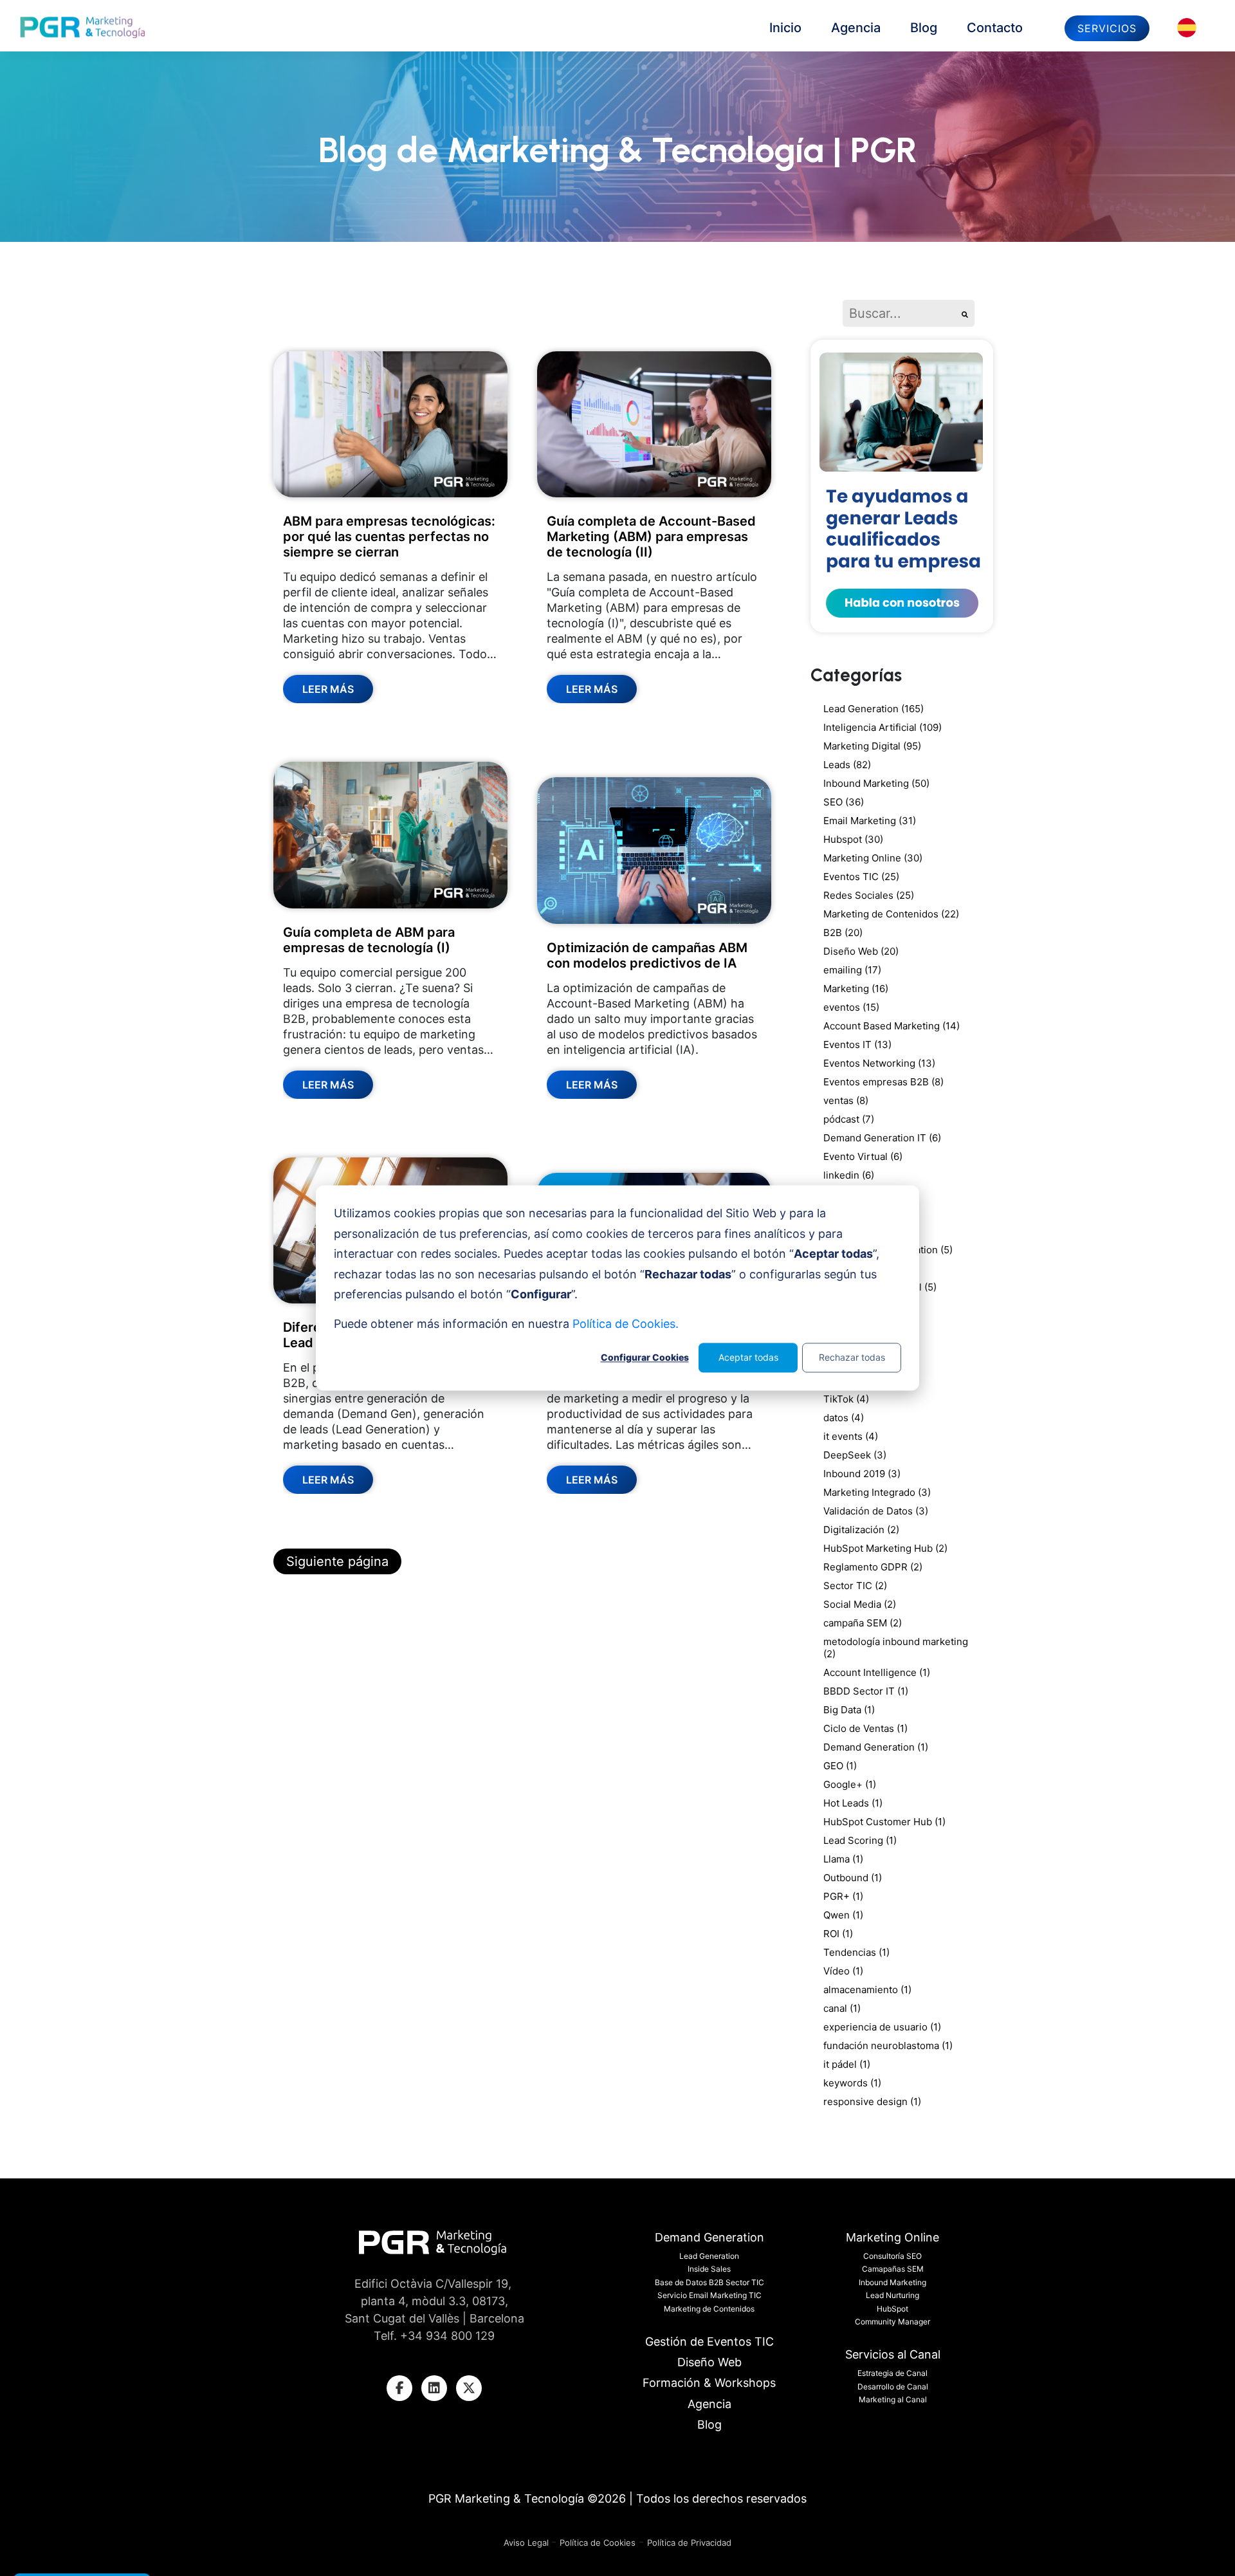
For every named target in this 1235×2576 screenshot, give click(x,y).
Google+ (850, 1784)
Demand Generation (876, 1747)
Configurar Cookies (645, 1357)
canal (842, 2008)
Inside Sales (709, 2269)
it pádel (847, 2064)
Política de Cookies (598, 2543)
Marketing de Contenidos (891, 914)
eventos (851, 1007)
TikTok (846, 1399)
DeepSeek (855, 1455)
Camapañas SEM (893, 2269)
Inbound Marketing (876, 783)
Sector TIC (855, 1586)
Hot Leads (853, 1803)
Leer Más (328, 689)
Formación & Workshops (709, 2383)
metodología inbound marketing (896, 1648)
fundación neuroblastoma (888, 2046)
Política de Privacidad (689, 2543)
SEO (844, 802)
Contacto (995, 28)
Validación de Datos (876, 1511)
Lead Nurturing (892, 2295)
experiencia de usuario (882, 2027)
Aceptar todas (748, 1357)
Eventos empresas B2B (883, 1082)
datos (844, 1418)
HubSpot (892, 2309)
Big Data (849, 1710)
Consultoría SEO (892, 2256)
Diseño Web (861, 951)
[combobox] (899, 313)
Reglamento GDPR (873, 1567)
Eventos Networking (879, 1063)
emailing (852, 970)
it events (851, 1436)
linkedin (849, 1175)
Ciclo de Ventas (865, 1728)
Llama (843, 1859)
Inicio (785, 28)
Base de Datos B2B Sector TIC (709, 2282)
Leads (847, 765)
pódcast (849, 1119)
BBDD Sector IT (866, 1691)
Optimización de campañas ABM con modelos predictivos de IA (647, 955)
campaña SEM (863, 1623)
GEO (840, 1766)
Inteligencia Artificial (883, 727)
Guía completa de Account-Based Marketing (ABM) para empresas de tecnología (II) (651, 537)
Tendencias (856, 1952)
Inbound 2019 (862, 1474)
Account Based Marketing (892, 1026)
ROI (838, 1934)
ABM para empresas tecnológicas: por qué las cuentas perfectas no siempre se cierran (389, 537)
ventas (846, 1100)
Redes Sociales (869, 895)
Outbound (853, 1878)
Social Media (860, 1604)
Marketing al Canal (893, 2399)
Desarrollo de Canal (893, 2387)
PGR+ (843, 1896)
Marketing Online (873, 858)
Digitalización (861, 1530)
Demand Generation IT (882, 1138)
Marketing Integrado (877, 1492)
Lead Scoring (860, 1840)
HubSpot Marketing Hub (885, 1548)
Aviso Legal (527, 2543)
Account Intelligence (877, 1672)
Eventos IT (857, 1044)
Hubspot (853, 839)
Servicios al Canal (893, 2354)
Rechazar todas (852, 1357)
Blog (924, 28)
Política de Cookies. (626, 1324)
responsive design (872, 2102)
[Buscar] (965, 313)
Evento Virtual (863, 1156)
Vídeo (843, 1971)
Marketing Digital (872, 746)
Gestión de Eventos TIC (709, 2341)
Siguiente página (337, 1561)
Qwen (843, 1915)
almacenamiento (867, 1990)
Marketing (856, 989)
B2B (843, 933)
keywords (852, 2083)
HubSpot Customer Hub (884, 1822)
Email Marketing (870, 821)
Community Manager (892, 2322)
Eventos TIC (861, 877)
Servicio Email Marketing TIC (709, 2295)
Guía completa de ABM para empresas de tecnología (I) (369, 940)
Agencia (856, 28)
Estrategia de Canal (892, 2373)
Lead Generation (874, 709)
